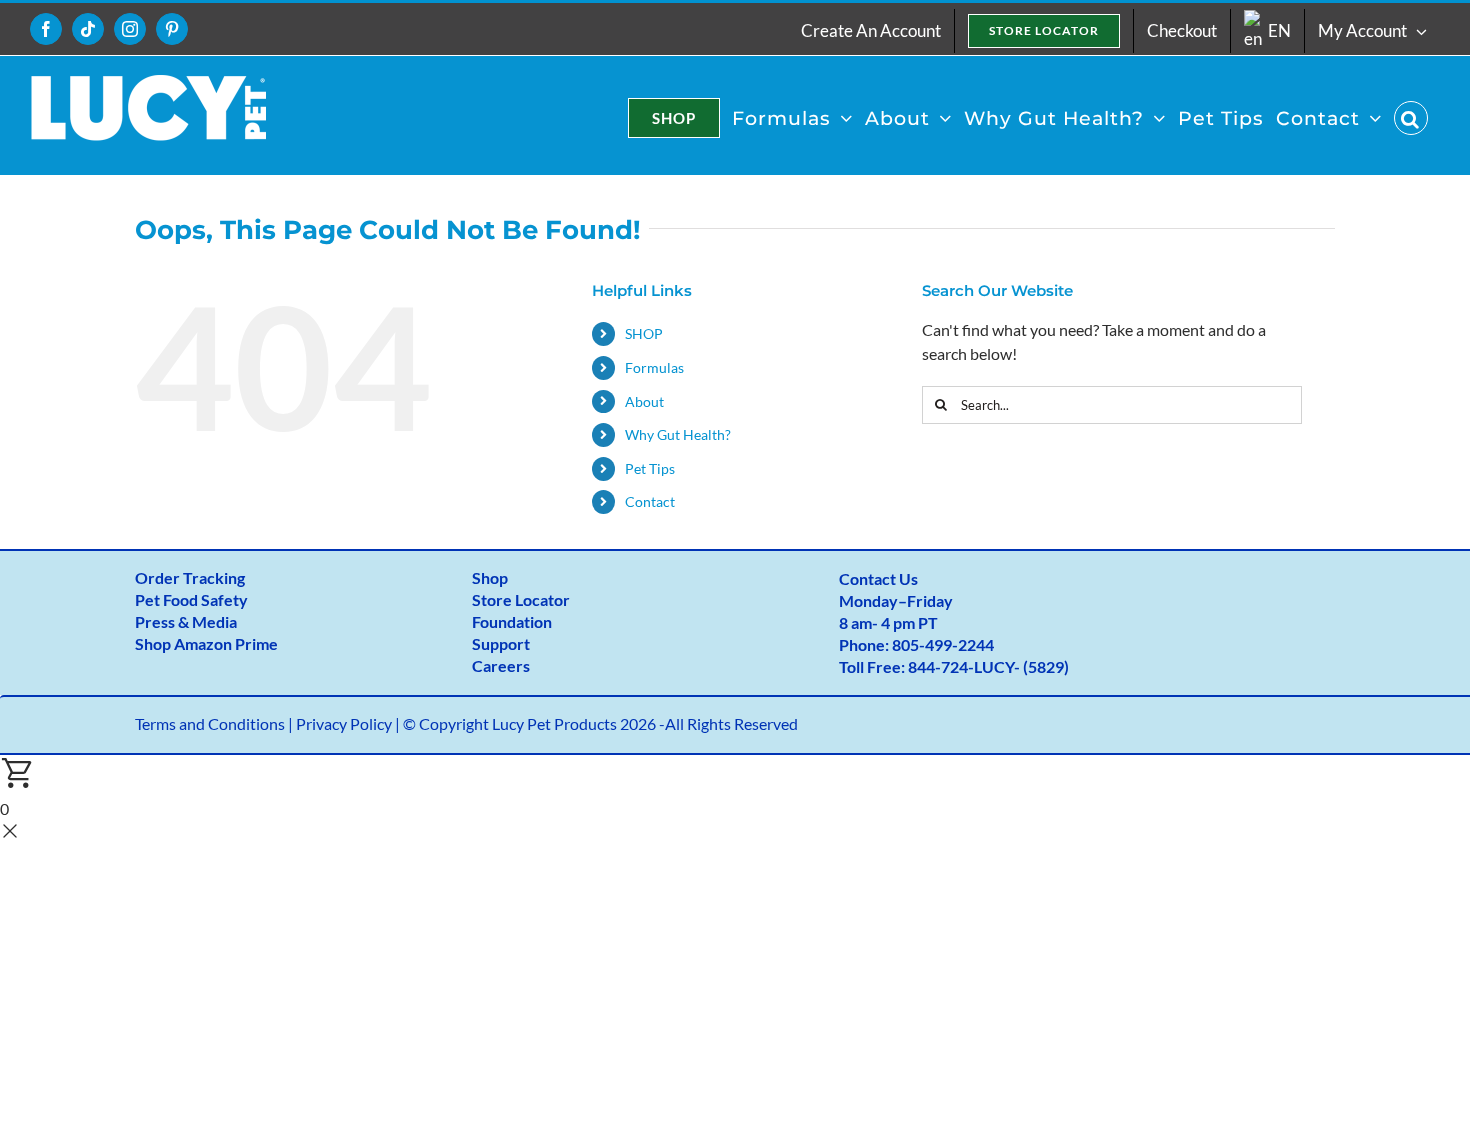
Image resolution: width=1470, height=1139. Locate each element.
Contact (650, 501)
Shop (490, 577)
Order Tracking (190, 577)
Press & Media (186, 621)
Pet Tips (650, 468)
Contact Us (878, 578)
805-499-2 (929, 644)
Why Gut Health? (678, 434)
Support (501, 643)
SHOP (644, 333)
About (644, 401)
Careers (501, 665)
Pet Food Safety (191, 599)
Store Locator (521, 599)
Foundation (512, 621)
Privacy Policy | (349, 723)
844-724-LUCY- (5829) (988, 666)
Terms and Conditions (210, 723)
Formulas (654, 367)
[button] (1411, 118)
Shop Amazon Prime (206, 643)
